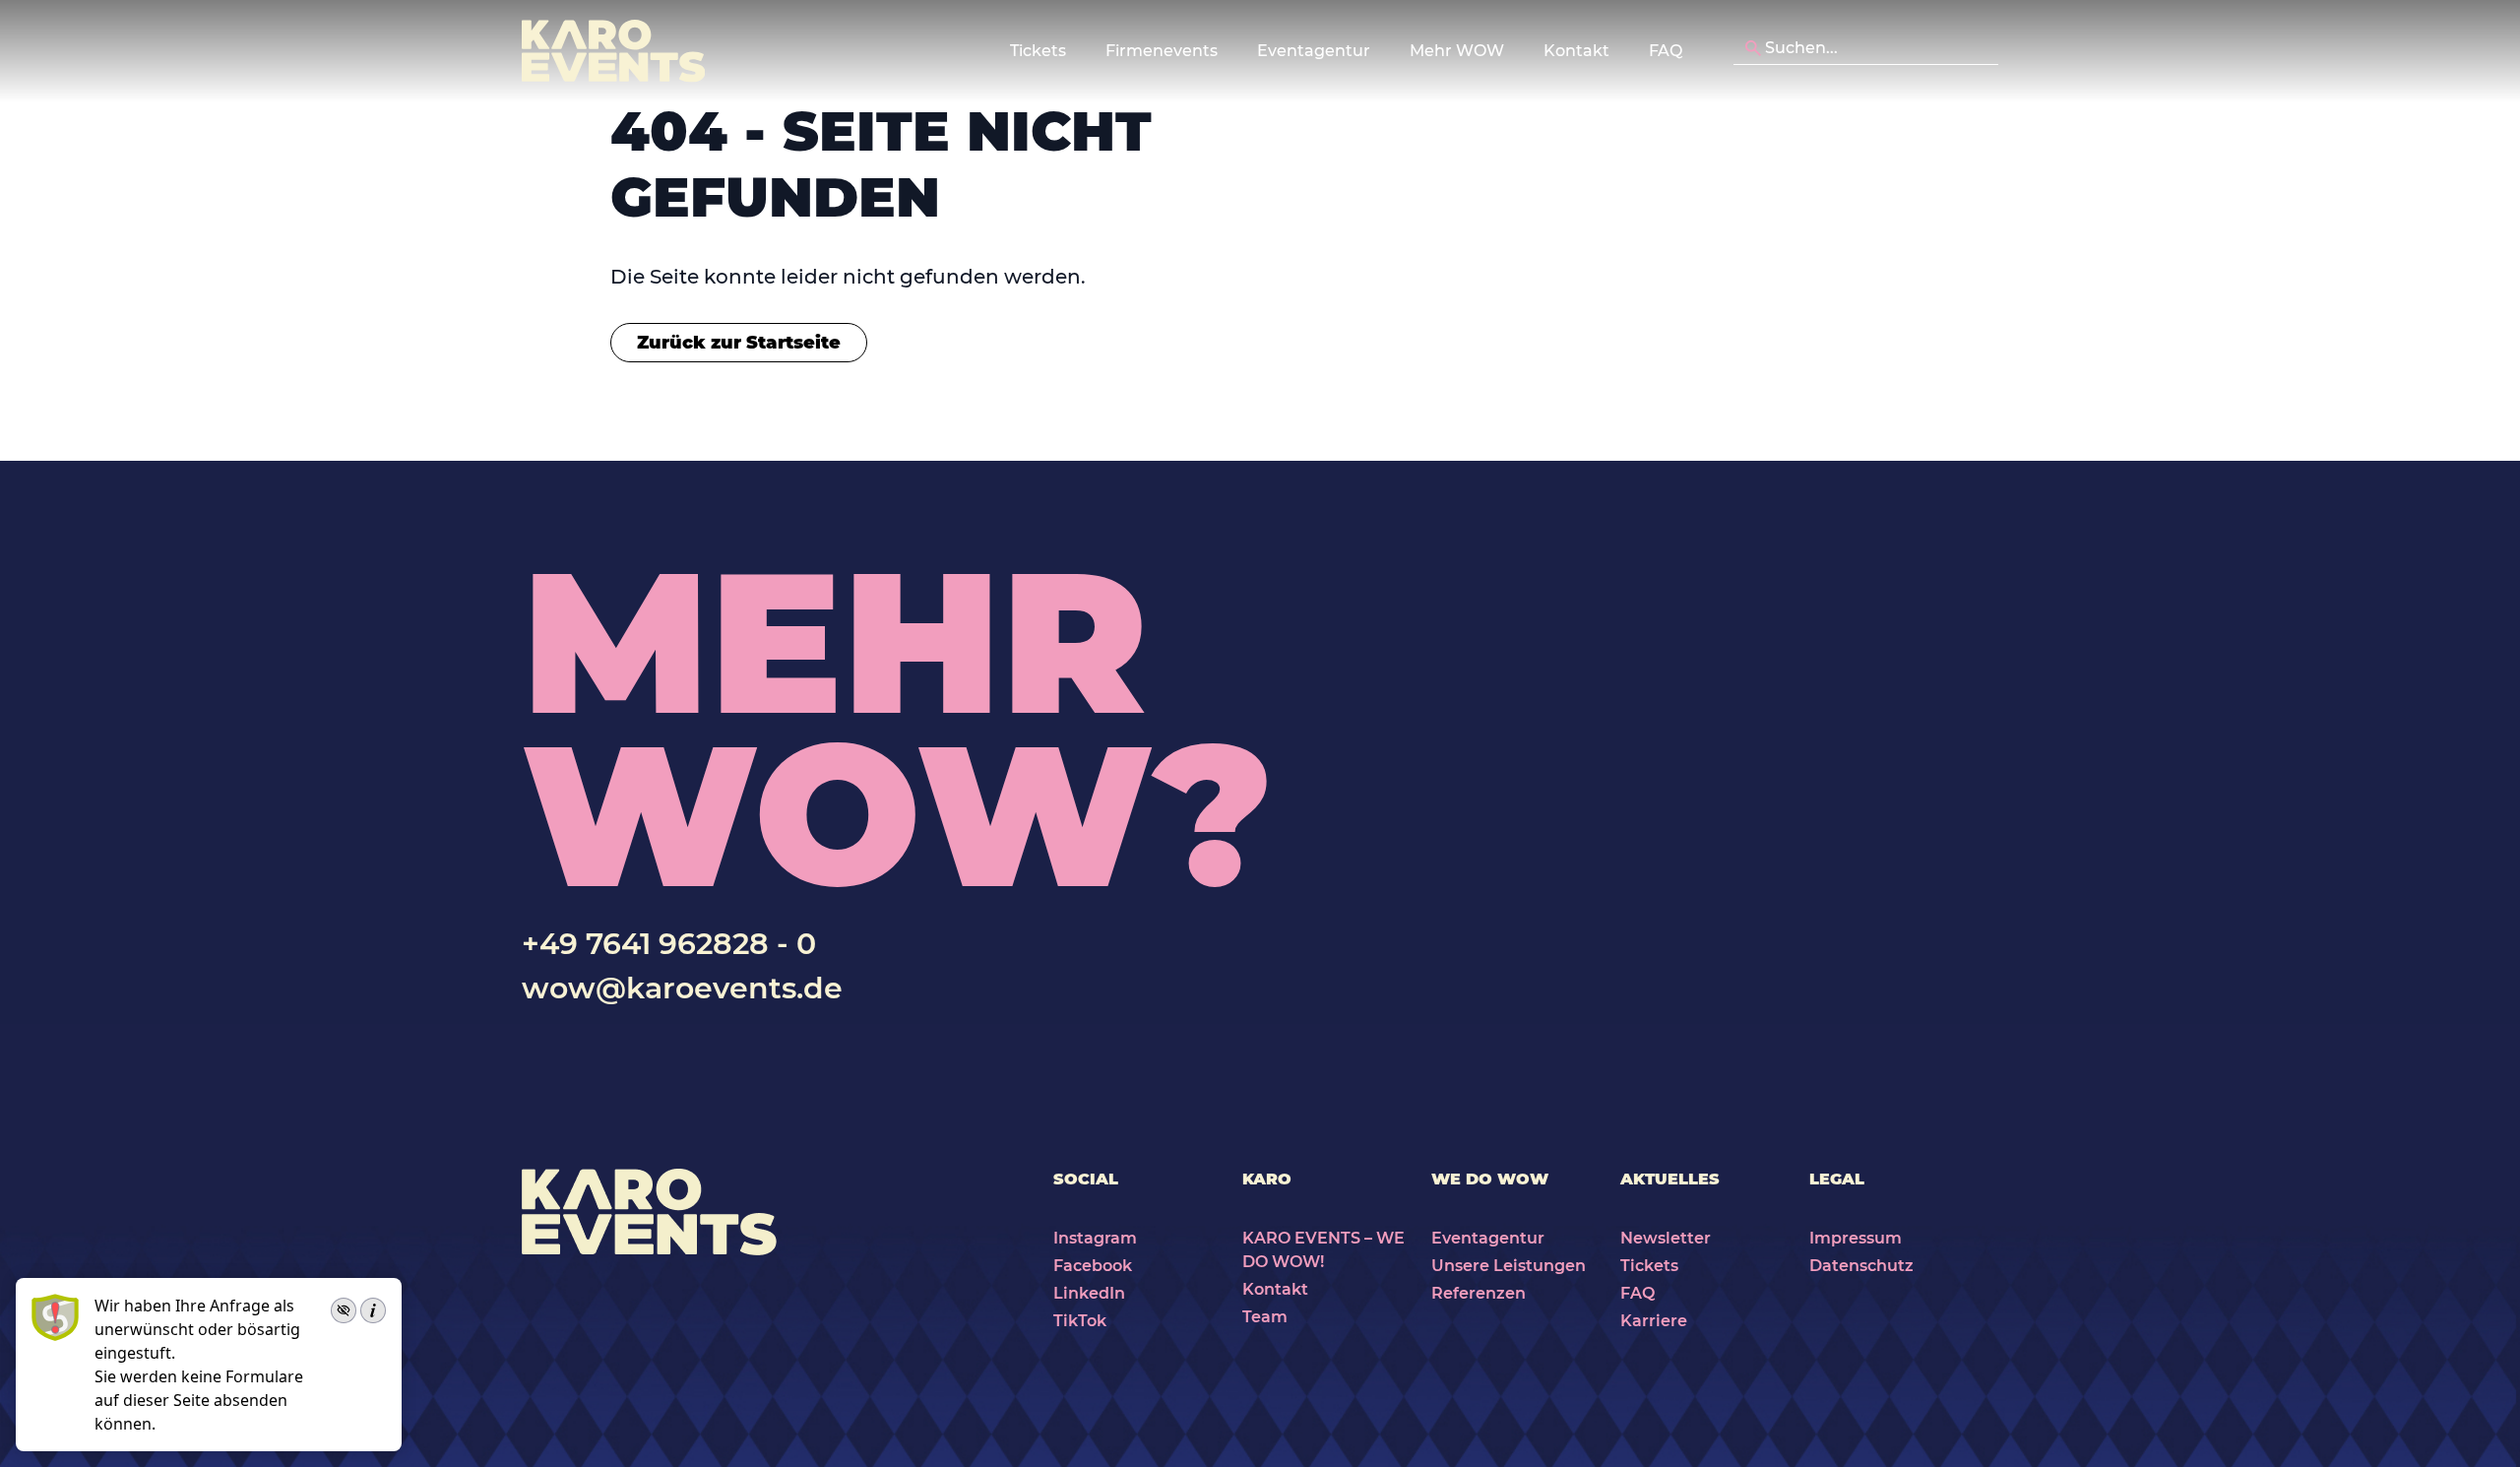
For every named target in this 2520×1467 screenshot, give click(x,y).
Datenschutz (1861, 1266)
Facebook (1093, 1266)
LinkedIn (1089, 1293)
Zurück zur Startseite (739, 343)
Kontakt (1576, 51)
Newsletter (1666, 1238)
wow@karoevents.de (682, 988)
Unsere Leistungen (1509, 1266)
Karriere (1654, 1321)
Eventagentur (1488, 1238)
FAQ (1666, 51)
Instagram (1095, 1238)
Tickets (1649, 1266)
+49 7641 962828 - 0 (669, 944)
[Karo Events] (613, 51)
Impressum (1856, 1238)
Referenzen (1479, 1293)
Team (1265, 1317)
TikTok (1080, 1321)
